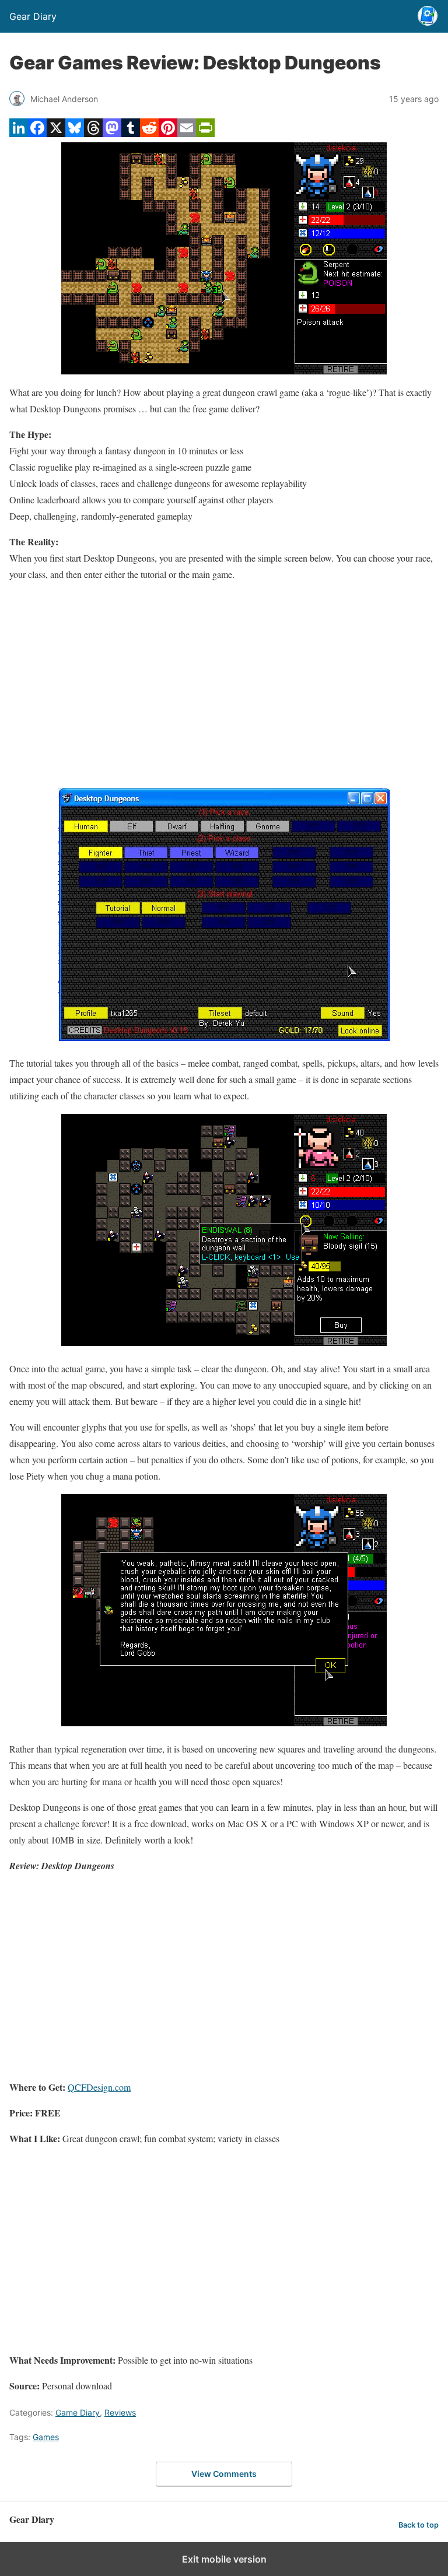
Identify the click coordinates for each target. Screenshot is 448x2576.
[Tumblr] (131, 133)
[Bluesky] (75, 133)
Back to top (419, 2525)
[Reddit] (149, 133)
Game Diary (78, 2412)
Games (46, 2437)
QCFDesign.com (99, 2087)
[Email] (187, 133)
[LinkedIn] (19, 133)
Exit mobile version (224, 2559)
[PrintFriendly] (205, 133)
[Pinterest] (168, 133)
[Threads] (93, 133)
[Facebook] (37, 133)
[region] (224, 685)
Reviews (120, 2412)
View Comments (224, 2474)
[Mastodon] (112, 133)
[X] (56, 133)
